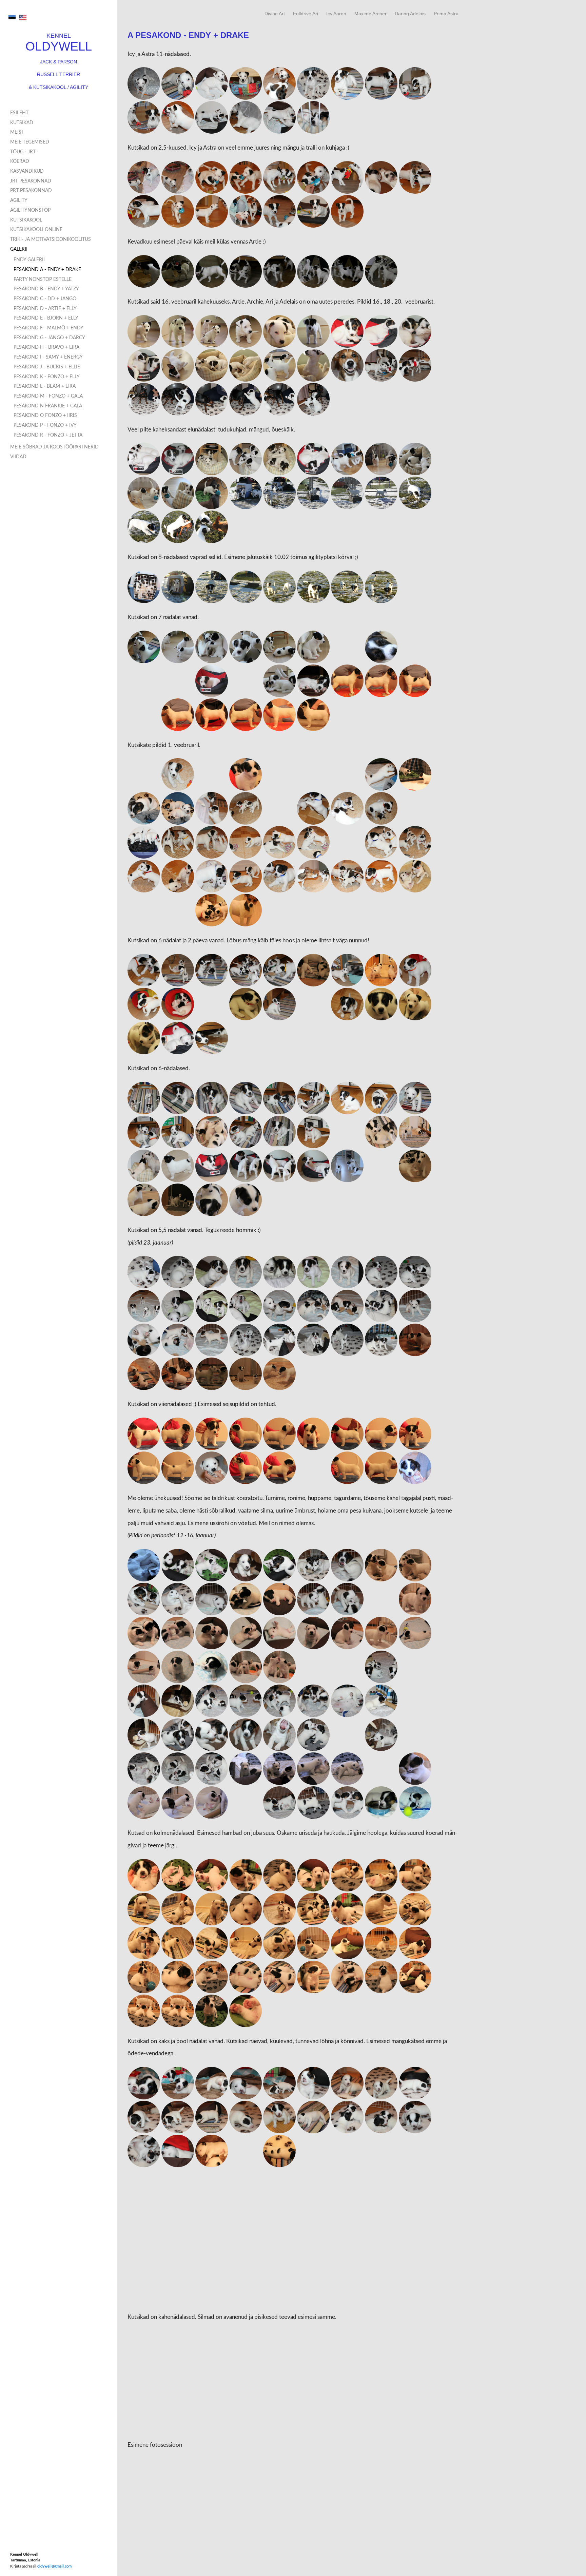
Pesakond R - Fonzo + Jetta (48, 435)
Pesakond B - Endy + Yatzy (46, 289)
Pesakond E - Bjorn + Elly (46, 318)
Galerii (19, 249)
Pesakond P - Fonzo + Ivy (45, 425)
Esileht (19, 113)
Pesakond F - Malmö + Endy (48, 328)
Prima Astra (446, 14)
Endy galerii (29, 260)
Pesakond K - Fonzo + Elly (47, 377)
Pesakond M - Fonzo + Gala (48, 396)
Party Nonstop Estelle (43, 280)
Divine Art (275, 14)
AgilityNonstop (30, 210)
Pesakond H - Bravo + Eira (46, 347)
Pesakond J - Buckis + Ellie (47, 367)
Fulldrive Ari (306, 14)
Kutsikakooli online (36, 230)
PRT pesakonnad (31, 191)
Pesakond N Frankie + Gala (48, 406)
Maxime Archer (370, 14)
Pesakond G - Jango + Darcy (49, 338)
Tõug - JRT (23, 152)
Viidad (18, 457)
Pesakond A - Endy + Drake (47, 270)
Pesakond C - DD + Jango (45, 299)
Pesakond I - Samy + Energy (48, 357)
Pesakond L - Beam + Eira (45, 386)
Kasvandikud (27, 171)
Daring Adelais (410, 14)
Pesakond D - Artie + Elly (45, 309)
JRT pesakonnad (31, 181)
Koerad (20, 161)
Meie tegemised (30, 142)
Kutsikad (22, 123)
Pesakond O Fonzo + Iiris (45, 416)
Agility (19, 200)
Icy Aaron (336, 14)
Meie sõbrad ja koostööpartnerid (54, 447)
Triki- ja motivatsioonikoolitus (51, 239)
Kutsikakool (26, 220)
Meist (17, 132)
